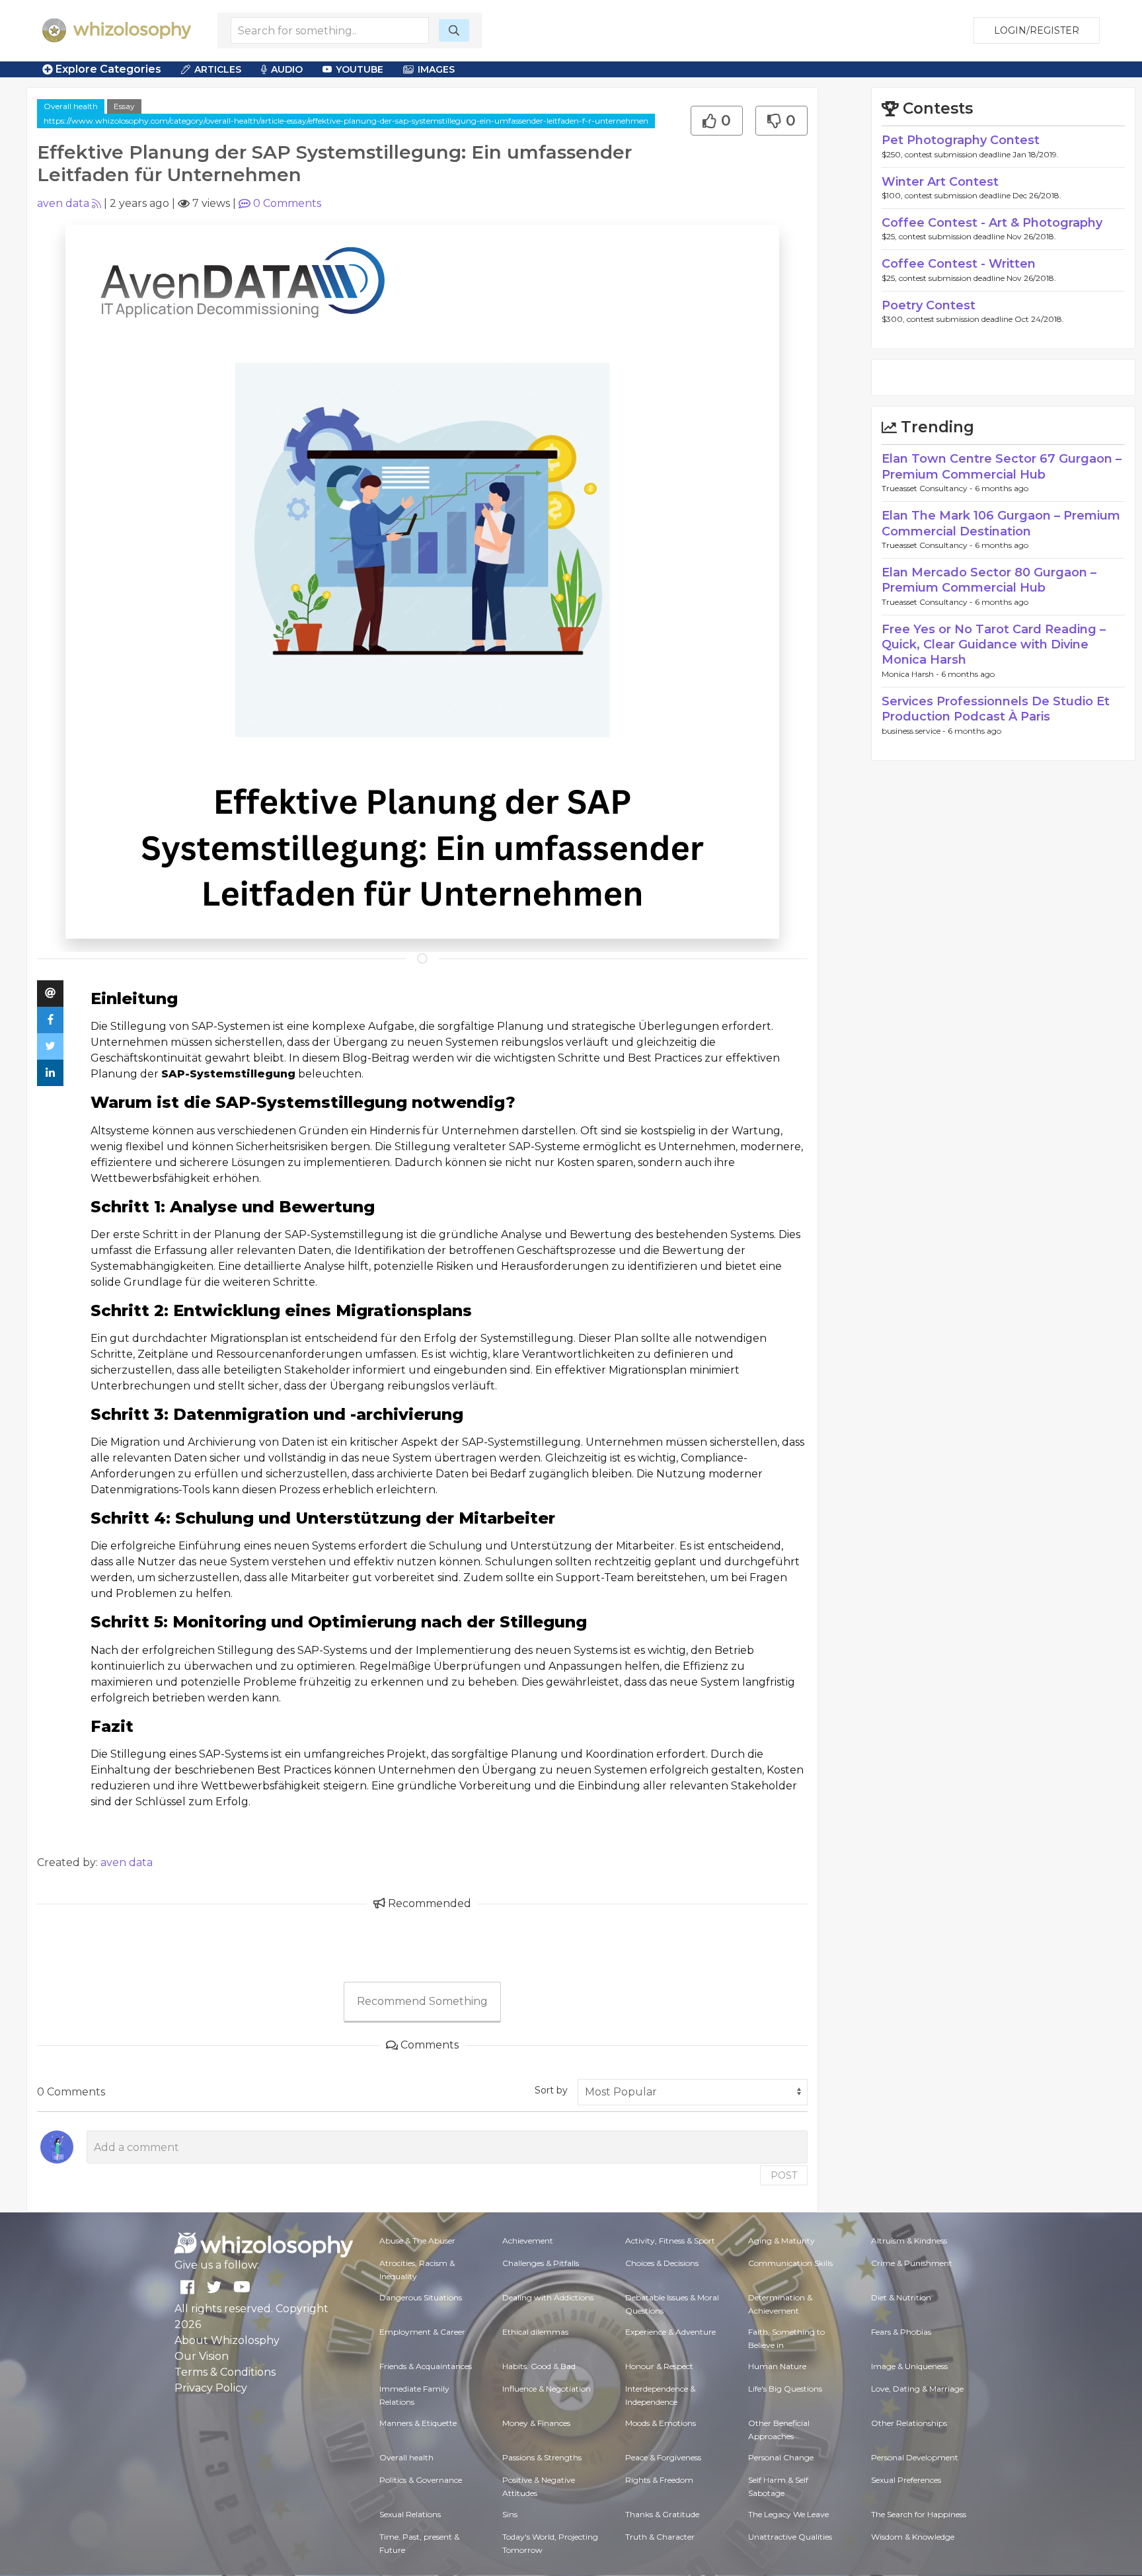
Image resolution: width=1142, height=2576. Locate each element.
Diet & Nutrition (901, 2297)
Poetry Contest (929, 305)
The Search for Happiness (919, 2514)
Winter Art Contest (940, 182)
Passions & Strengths (542, 2457)
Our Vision (202, 2356)
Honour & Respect (659, 2366)
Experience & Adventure (670, 2332)
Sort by (551, 2090)
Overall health (71, 106)
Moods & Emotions (661, 2423)
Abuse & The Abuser (417, 2241)
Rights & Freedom (659, 2480)
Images (436, 69)
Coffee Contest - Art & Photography (992, 223)
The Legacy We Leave (788, 2514)
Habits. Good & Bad (539, 2366)
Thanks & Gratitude (662, 2514)
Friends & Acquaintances (426, 2366)
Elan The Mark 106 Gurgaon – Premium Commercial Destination (1001, 523)
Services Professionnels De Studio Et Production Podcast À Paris (996, 709)
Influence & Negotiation (547, 2389)
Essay (124, 106)
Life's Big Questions (785, 2389)
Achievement (528, 2241)
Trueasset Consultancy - (928, 488)
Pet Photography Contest (961, 140)
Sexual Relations (410, 2514)
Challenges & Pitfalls (541, 2263)
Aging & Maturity (781, 2241)
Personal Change (781, 2457)
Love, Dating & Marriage (917, 2389)
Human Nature (777, 2366)
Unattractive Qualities (790, 2537)
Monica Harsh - (911, 674)
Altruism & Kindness (909, 2241)
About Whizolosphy (227, 2340)
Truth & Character (660, 2537)
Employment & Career (422, 2332)
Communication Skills (790, 2263)
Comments (287, 203)
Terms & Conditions (225, 2372)
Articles (218, 69)
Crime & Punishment (912, 2263)
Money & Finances (536, 2423)
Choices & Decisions (662, 2263)
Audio (287, 69)
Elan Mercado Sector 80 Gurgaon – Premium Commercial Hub (989, 580)
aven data (63, 203)
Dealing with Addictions (548, 2297)
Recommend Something (422, 2001)
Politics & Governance (421, 2480)
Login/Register (1037, 30)
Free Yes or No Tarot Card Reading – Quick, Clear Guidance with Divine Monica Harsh (994, 645)
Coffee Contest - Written (959, 264)
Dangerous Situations (421, 2297)
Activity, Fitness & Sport (670, 2241)
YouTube (360, 69)
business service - (915, 731)
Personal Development (915, 2457)
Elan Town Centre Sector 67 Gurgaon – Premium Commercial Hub (1002, 466)
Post (784, 2175)
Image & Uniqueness (909, 2366)
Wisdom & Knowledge (913, 2537)
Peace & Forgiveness (663, 2457)
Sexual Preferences (906, 2480)
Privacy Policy (211, 2388)
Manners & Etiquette (418, 2423)
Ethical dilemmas (535, 2332)
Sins (510, 2514)
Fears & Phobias (901, 2332)
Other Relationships (909, 2423)
